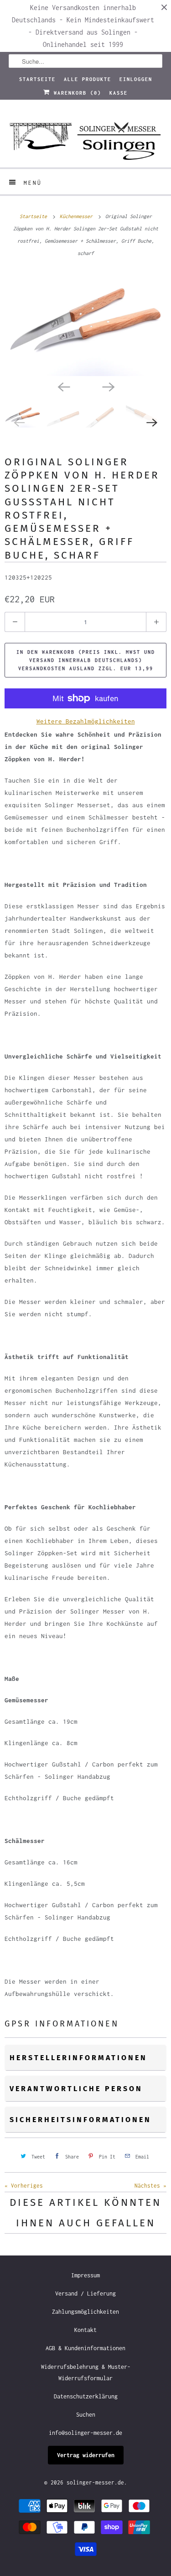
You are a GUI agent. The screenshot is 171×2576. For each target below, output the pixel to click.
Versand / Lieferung (85, 2293)
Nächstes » (150, 2186)
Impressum (85, 2275)
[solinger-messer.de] (85, 137)
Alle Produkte (88, 79)
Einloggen (136, 79)
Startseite (37, 79)
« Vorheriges (24, 2186)
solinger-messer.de (95, 2482)
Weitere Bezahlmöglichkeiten (86, 721)
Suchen (86, 2415)
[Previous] (63, 386)
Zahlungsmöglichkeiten (85, 2312)
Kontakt (85, 2330)
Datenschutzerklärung (86, 2396)
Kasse (119, 93)
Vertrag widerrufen (86, 2455)
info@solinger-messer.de (85, 2433)
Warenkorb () (76, 93)
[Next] (108, 386)
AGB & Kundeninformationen (85, 2348)
